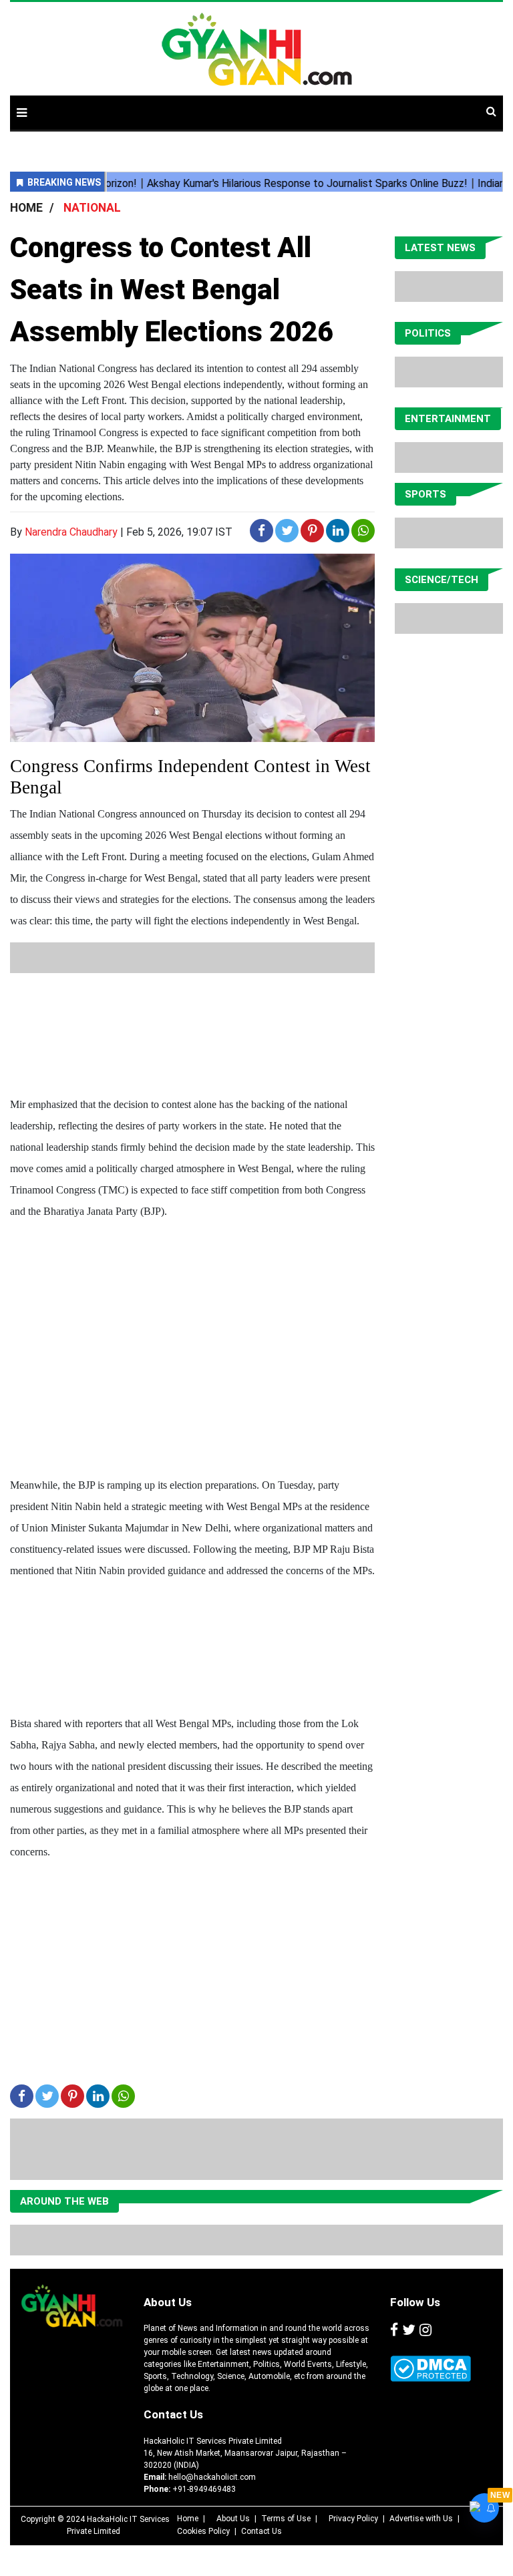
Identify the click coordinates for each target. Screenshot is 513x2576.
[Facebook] (394, 2330)
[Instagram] (425, 2330)
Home (188, 2519)
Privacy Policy (353, 2519)
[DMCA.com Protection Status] (431, 2369)
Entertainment (448, 419)
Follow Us (415, 2302)
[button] (22, 113)
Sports (425, 494)
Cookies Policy (203, 2531)
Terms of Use (286, 2519)
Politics (428, 333)
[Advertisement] (253, 1003)
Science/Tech (442, 580)
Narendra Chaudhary (71, 532)
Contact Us (173, 2414)
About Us (168, 2302)
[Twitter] (409, 2330)
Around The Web (64, 2201)
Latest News (440, 248)
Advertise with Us (421, 2519)
